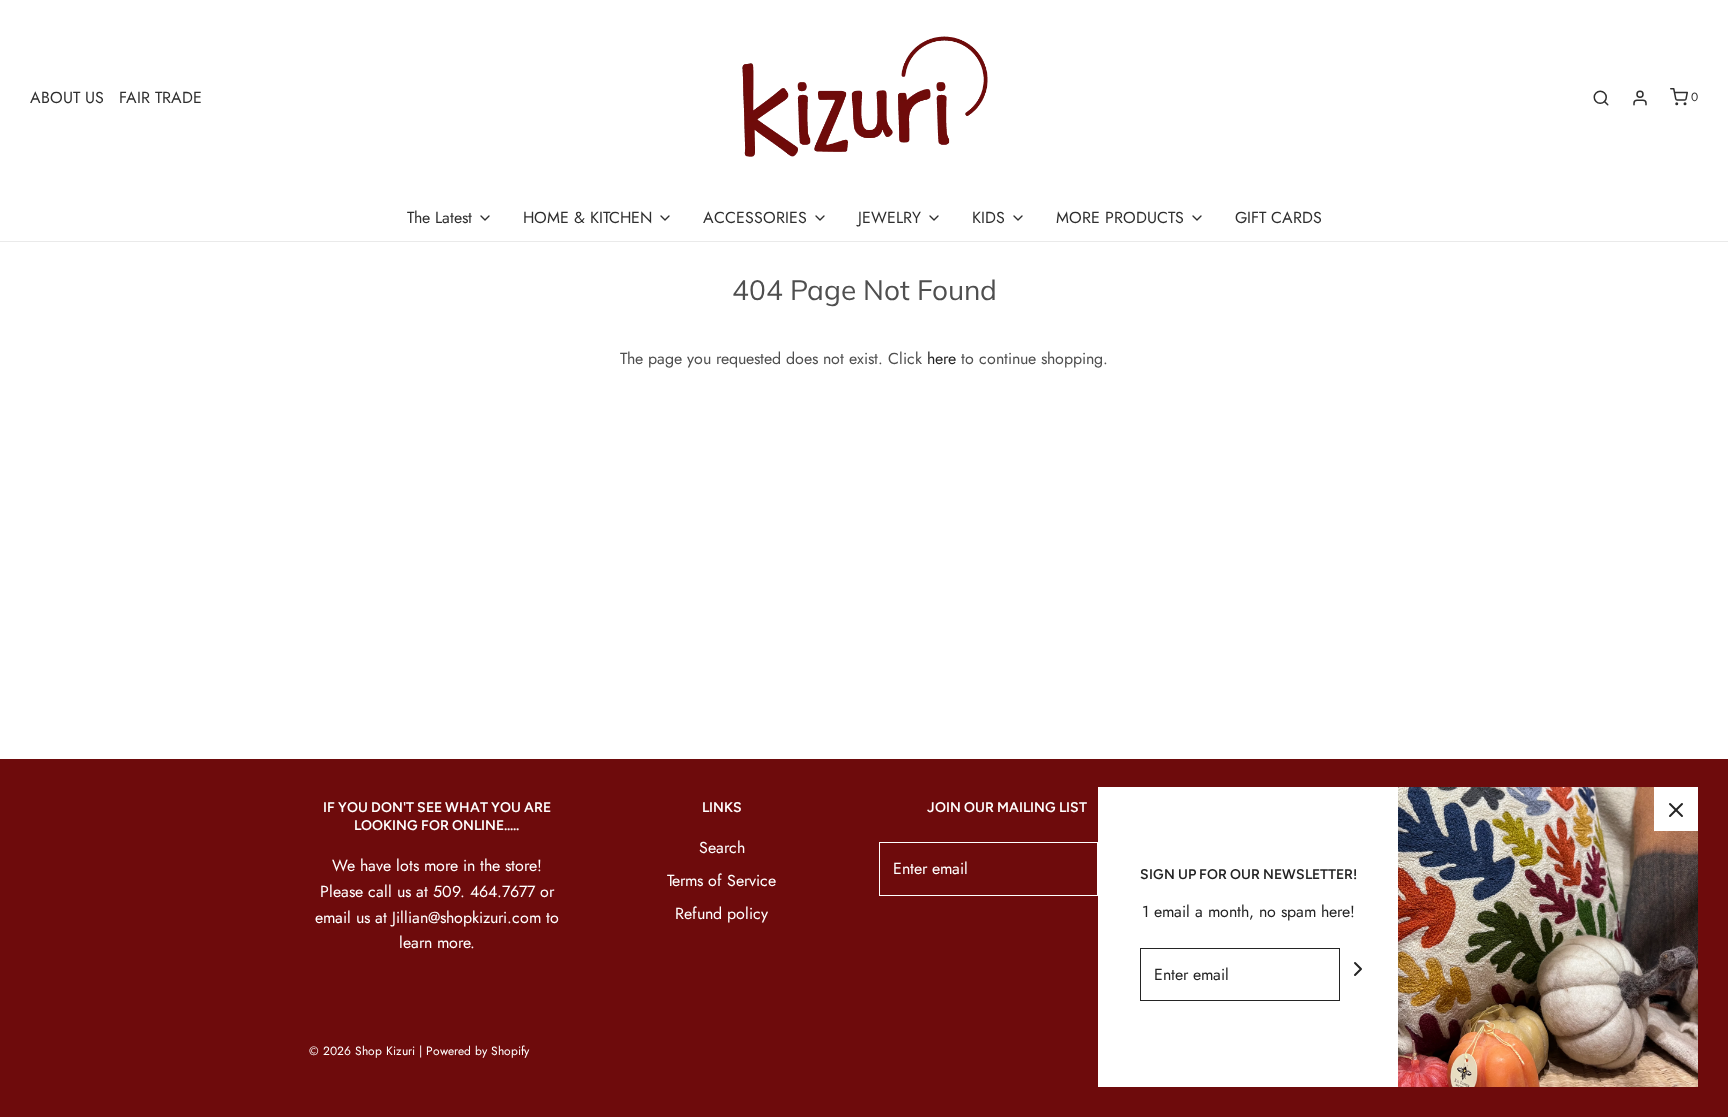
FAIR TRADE (160, 97)
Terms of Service (721, 880)
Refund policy (721, 913)
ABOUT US (67, 97)
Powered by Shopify (477, 1051)
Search (722, 847)
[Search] (1601, 98)
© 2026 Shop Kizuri (362, 1051)
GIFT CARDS (1278, 217)
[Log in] (1640, 98)
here (941, 358)
